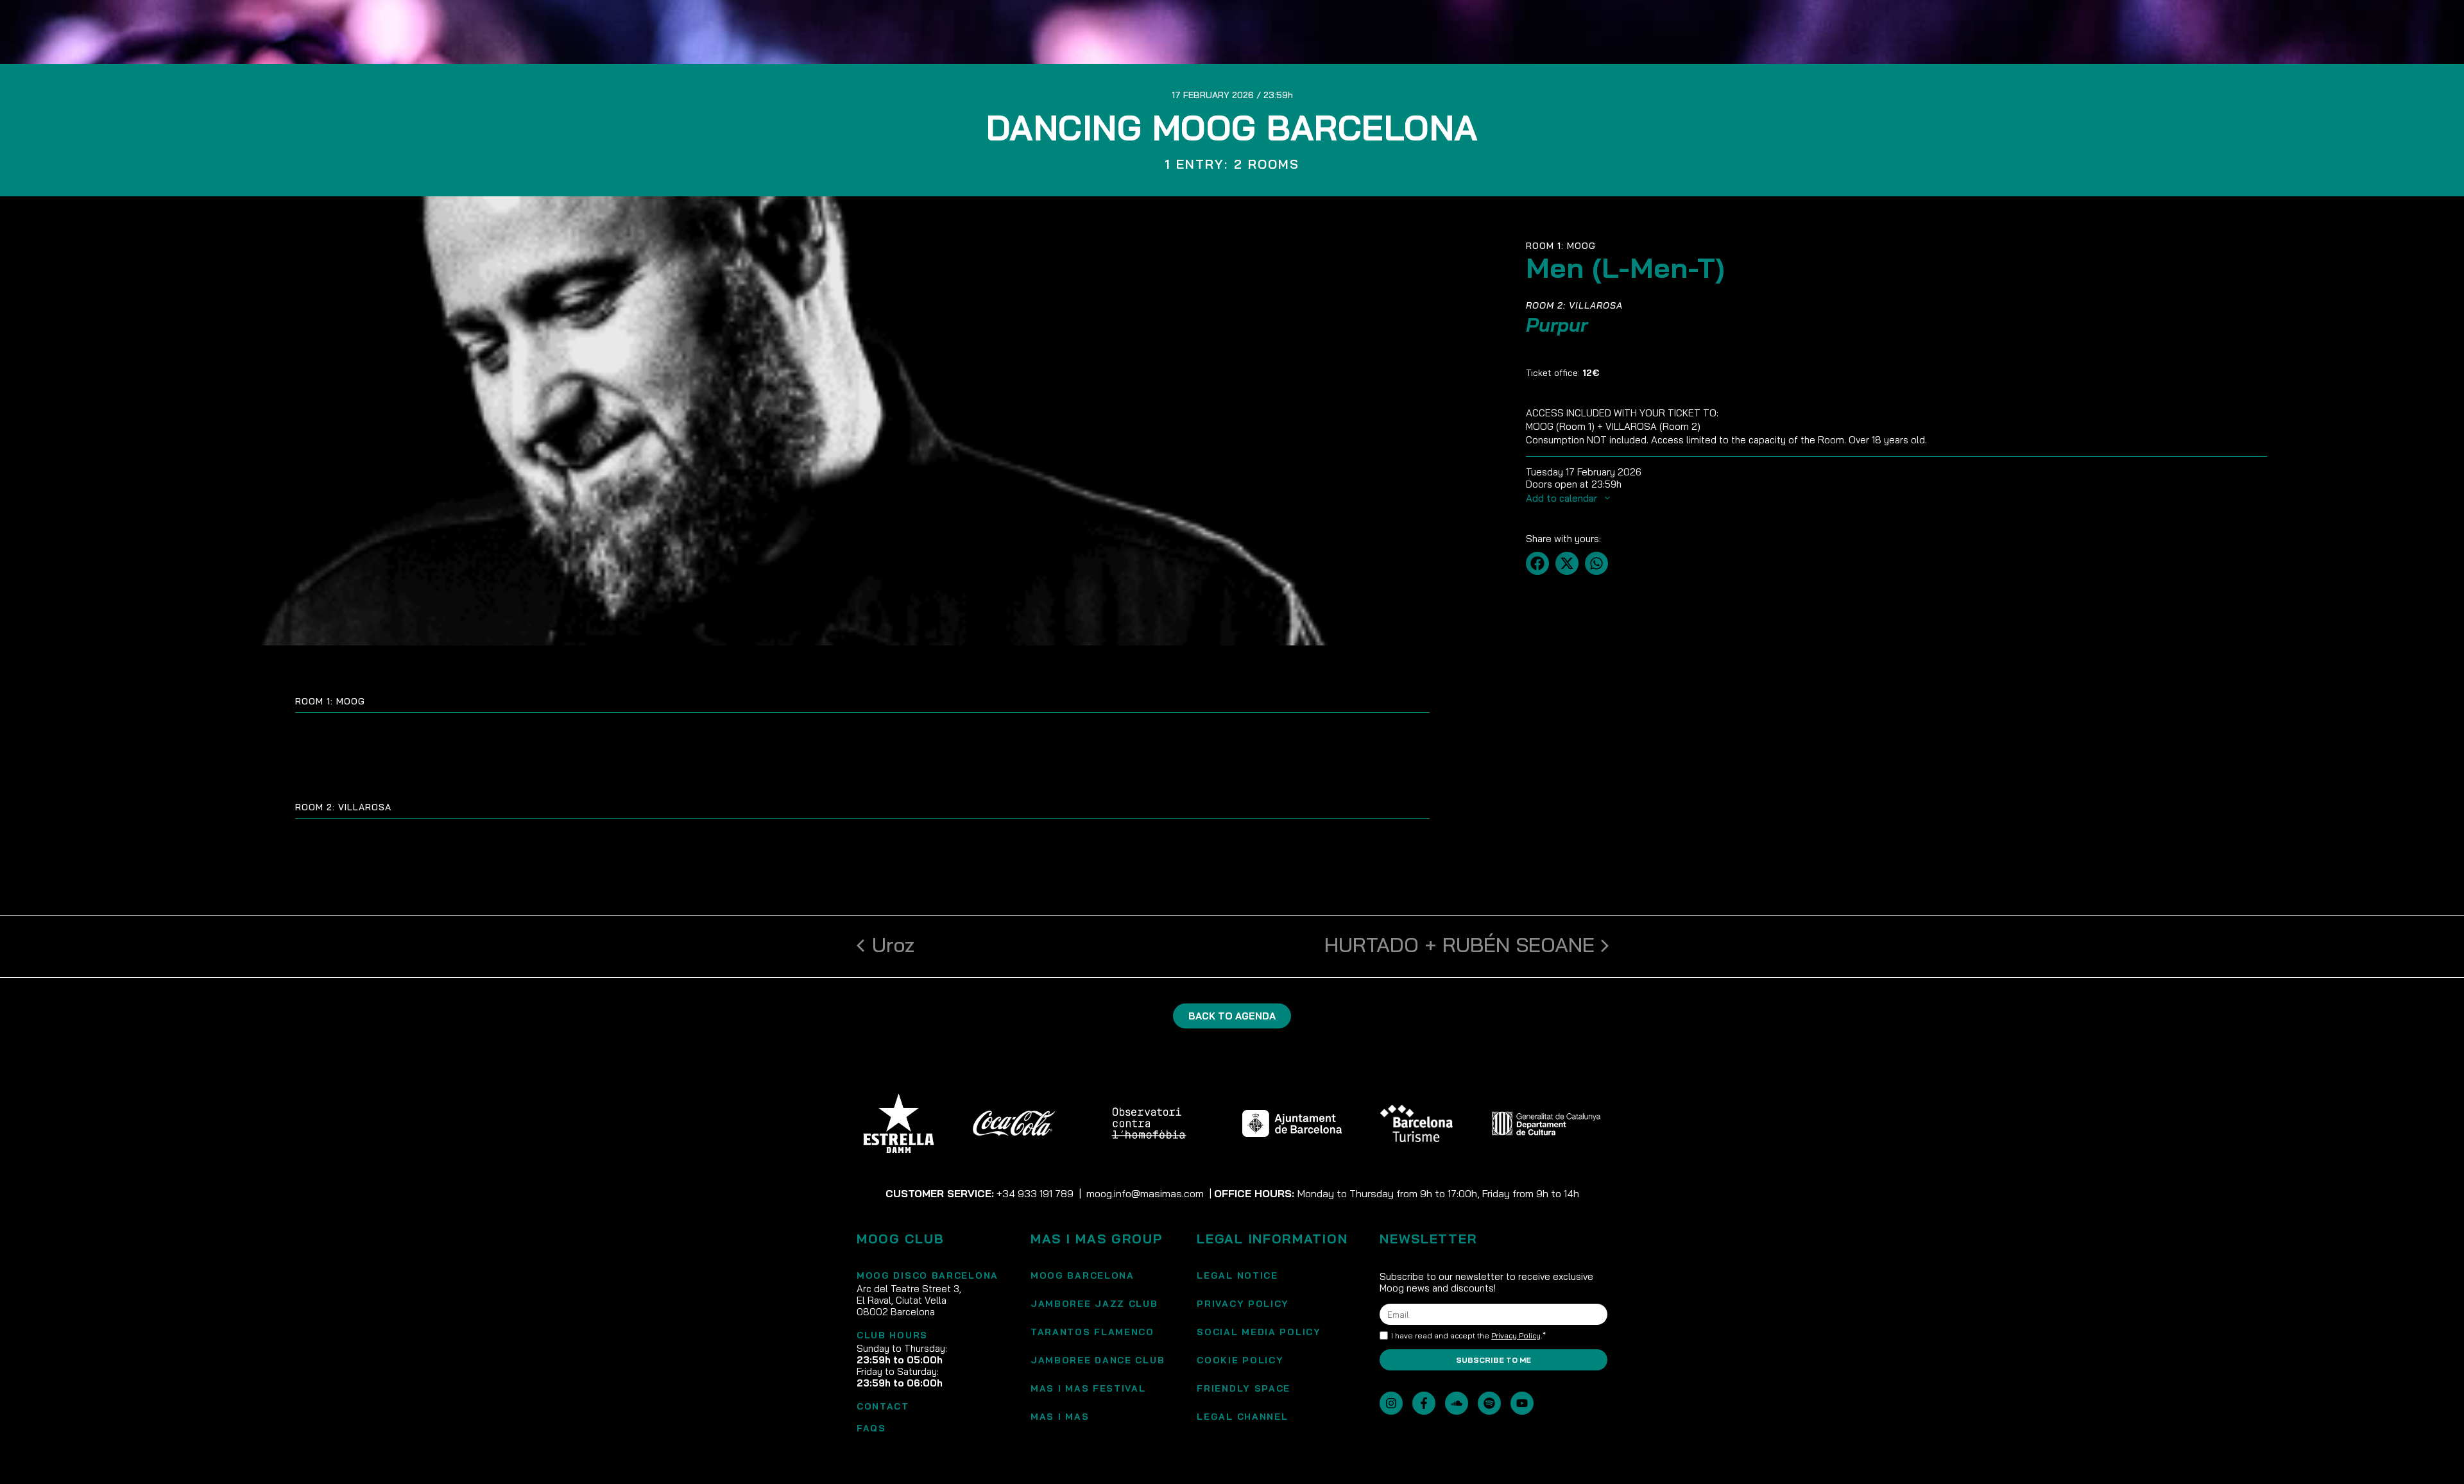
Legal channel (1242, 1417)
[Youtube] (1522, 1403)
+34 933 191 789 (1035, 1193)
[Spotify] (1489, 1403)
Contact (883, 1406)
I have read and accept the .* (1468, 1336)
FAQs (871, 1428)
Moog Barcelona (1082, 1275)
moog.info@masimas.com (1145, 1193)
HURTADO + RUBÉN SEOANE (1459, 944)
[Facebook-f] (1424, 1403)
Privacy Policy (1243, 1304)
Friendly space (1244, 1388)
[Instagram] (1391, 1403)
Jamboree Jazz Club (1094, 1304)
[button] (1537, 563)
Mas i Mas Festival (1088, 1388)
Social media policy (1259, 1332)
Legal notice (1237, 1275)
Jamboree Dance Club (1098, 1360)
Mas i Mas (1060, 1417)
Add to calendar (1563, 498)
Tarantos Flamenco (1092, 1332)
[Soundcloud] (1457, 1403)
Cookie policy (1240, 1360)
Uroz (893, 944)
